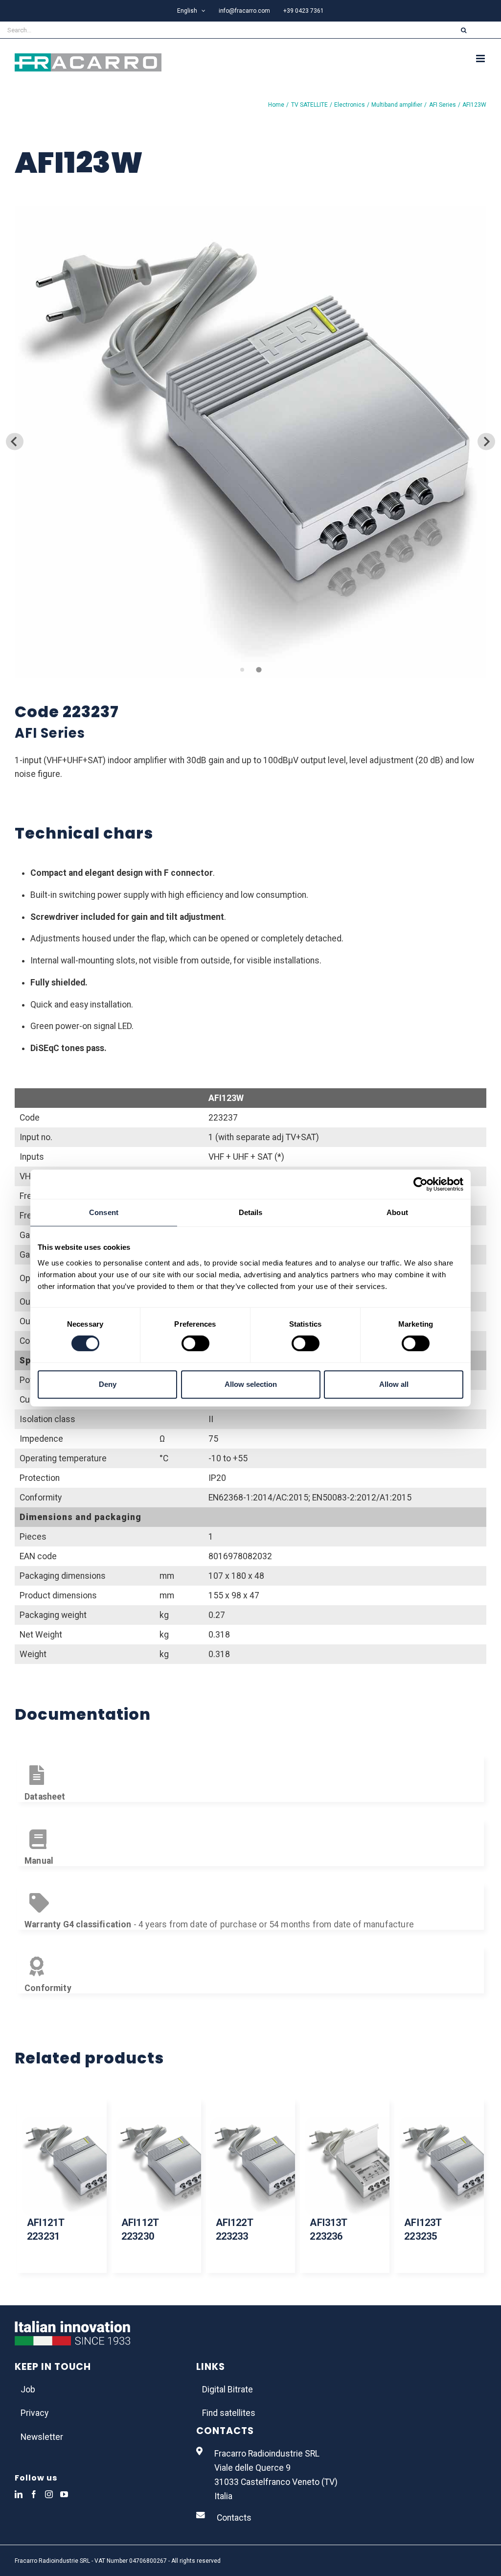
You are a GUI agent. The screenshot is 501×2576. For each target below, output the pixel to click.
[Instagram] (49, 2494)
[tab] (242, 669)
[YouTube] (64, 2494)
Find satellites (229, 2413)
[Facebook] (34, 2494)
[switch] (195, 1343)
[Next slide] (486, 441)
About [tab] (397, 1212)
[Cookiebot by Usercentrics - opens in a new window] (421, 1184)
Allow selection (251, 1384)
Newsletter (42, 2437)
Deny (108, 1384)
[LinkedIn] (19, 2494)
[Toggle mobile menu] (481, 59)
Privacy (34, 2413)
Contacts (234, 2518)
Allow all (394, 1384)
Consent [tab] (104, 1212)
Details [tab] (251, 1212)
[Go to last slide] (14, 441)
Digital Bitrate (228, 2389)
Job (28, 2389)
